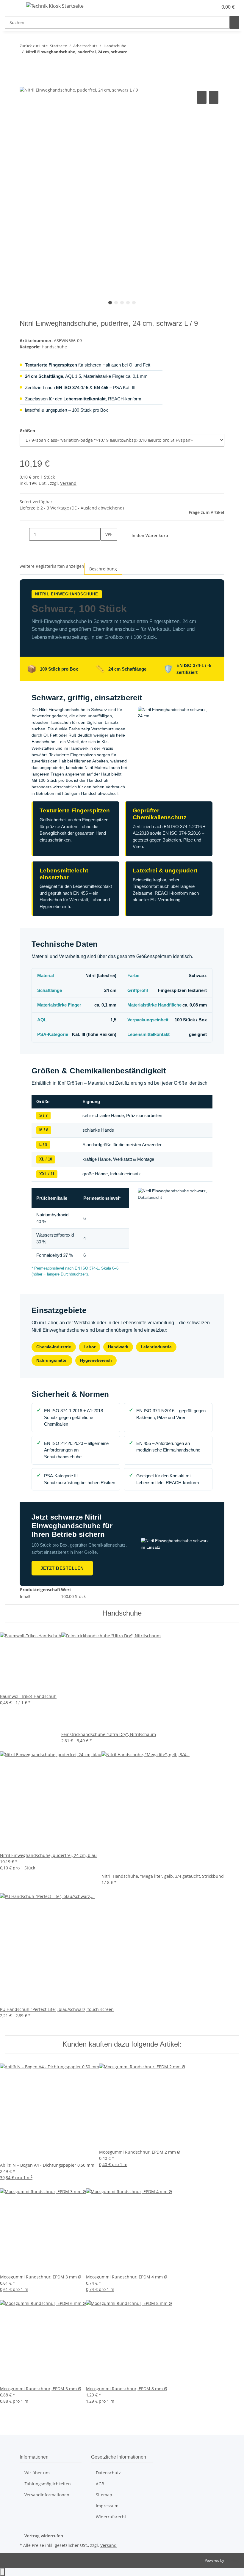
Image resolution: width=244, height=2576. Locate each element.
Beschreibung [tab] (103, 569)
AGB (100, 2484)
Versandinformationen (47, 2495)
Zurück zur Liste (34, 46)
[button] (201, 7)
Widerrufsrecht (111, 2517)
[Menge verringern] (24, 534)
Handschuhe (54, 347)
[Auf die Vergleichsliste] (202, 97)
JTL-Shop (232, 2560)
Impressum (107, 2506)
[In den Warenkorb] (24, 83)
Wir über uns (37, 2473)
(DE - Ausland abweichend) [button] (97, 508)
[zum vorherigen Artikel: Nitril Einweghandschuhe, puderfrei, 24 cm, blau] (24, 63)
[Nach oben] (2, 2572)
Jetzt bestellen (62, 1568)
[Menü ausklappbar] (12, 7)
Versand (68, 483)
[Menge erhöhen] (105, 547)
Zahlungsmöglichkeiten (48, 2484)
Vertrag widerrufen (44, 2536)
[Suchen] (234, 22)
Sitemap (104, 2495)
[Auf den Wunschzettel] (214, 97)
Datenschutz (108, 2473)
